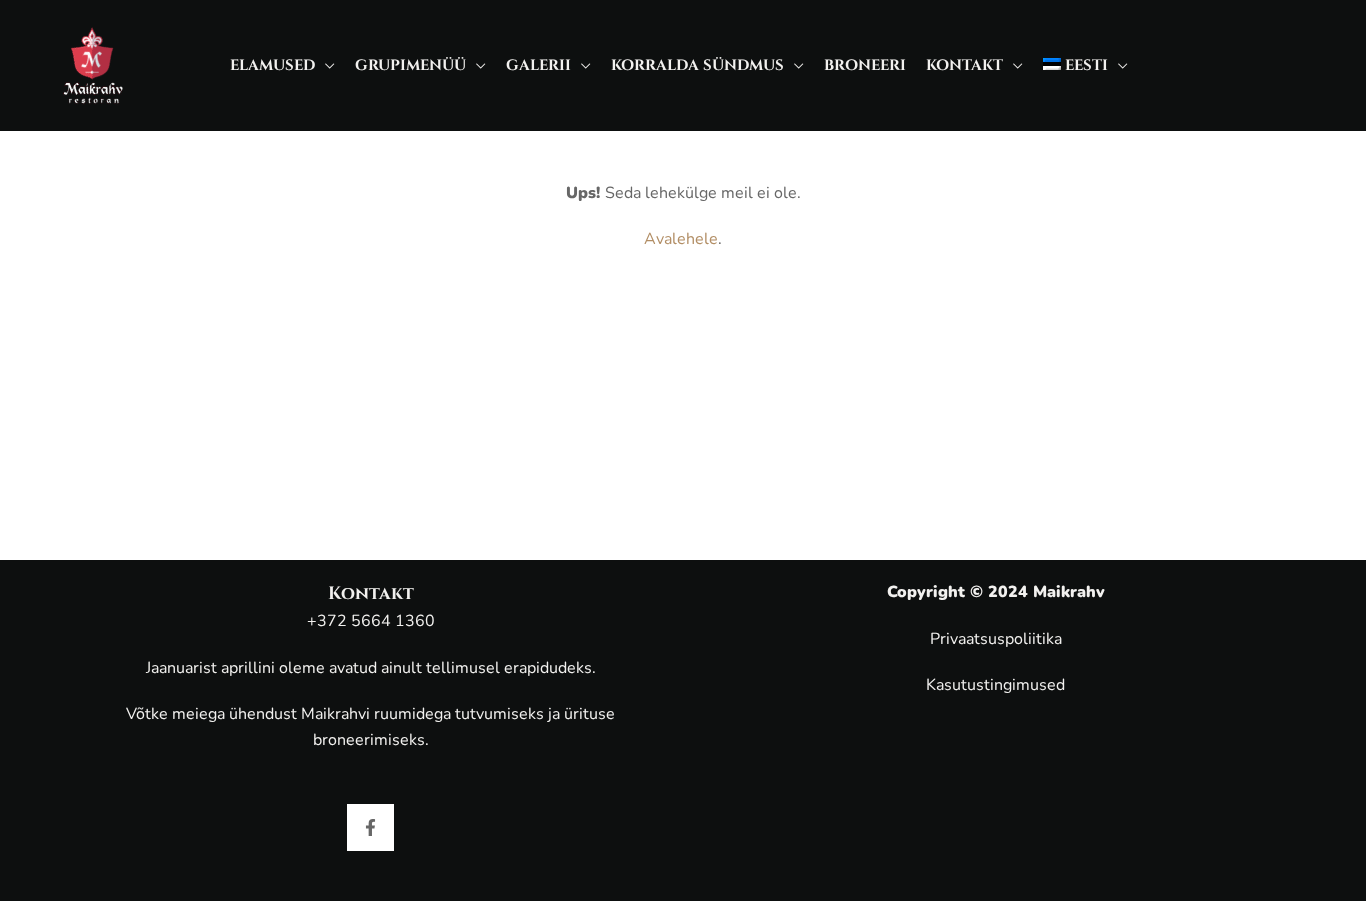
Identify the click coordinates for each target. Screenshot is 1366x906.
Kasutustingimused (995, 685)
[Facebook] (370, 827)
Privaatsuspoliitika (996, 639)
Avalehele (681, 239)
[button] (325, 66)
